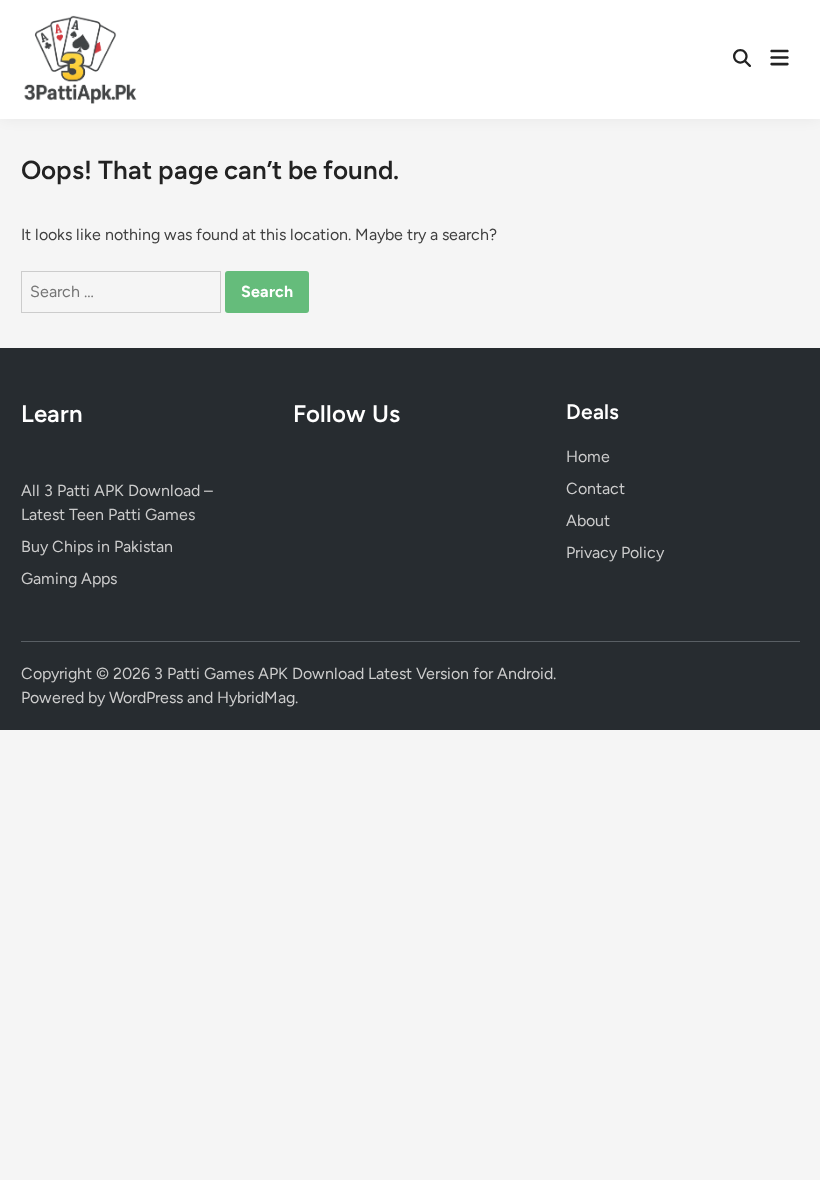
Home (588, 456)
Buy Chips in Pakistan (97, 546)
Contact (595, 488)
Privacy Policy (615, 552)
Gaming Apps (69, 578)
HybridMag (256, 697)
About (588, 520)
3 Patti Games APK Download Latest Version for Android (353, 673)
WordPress (146, 697)
